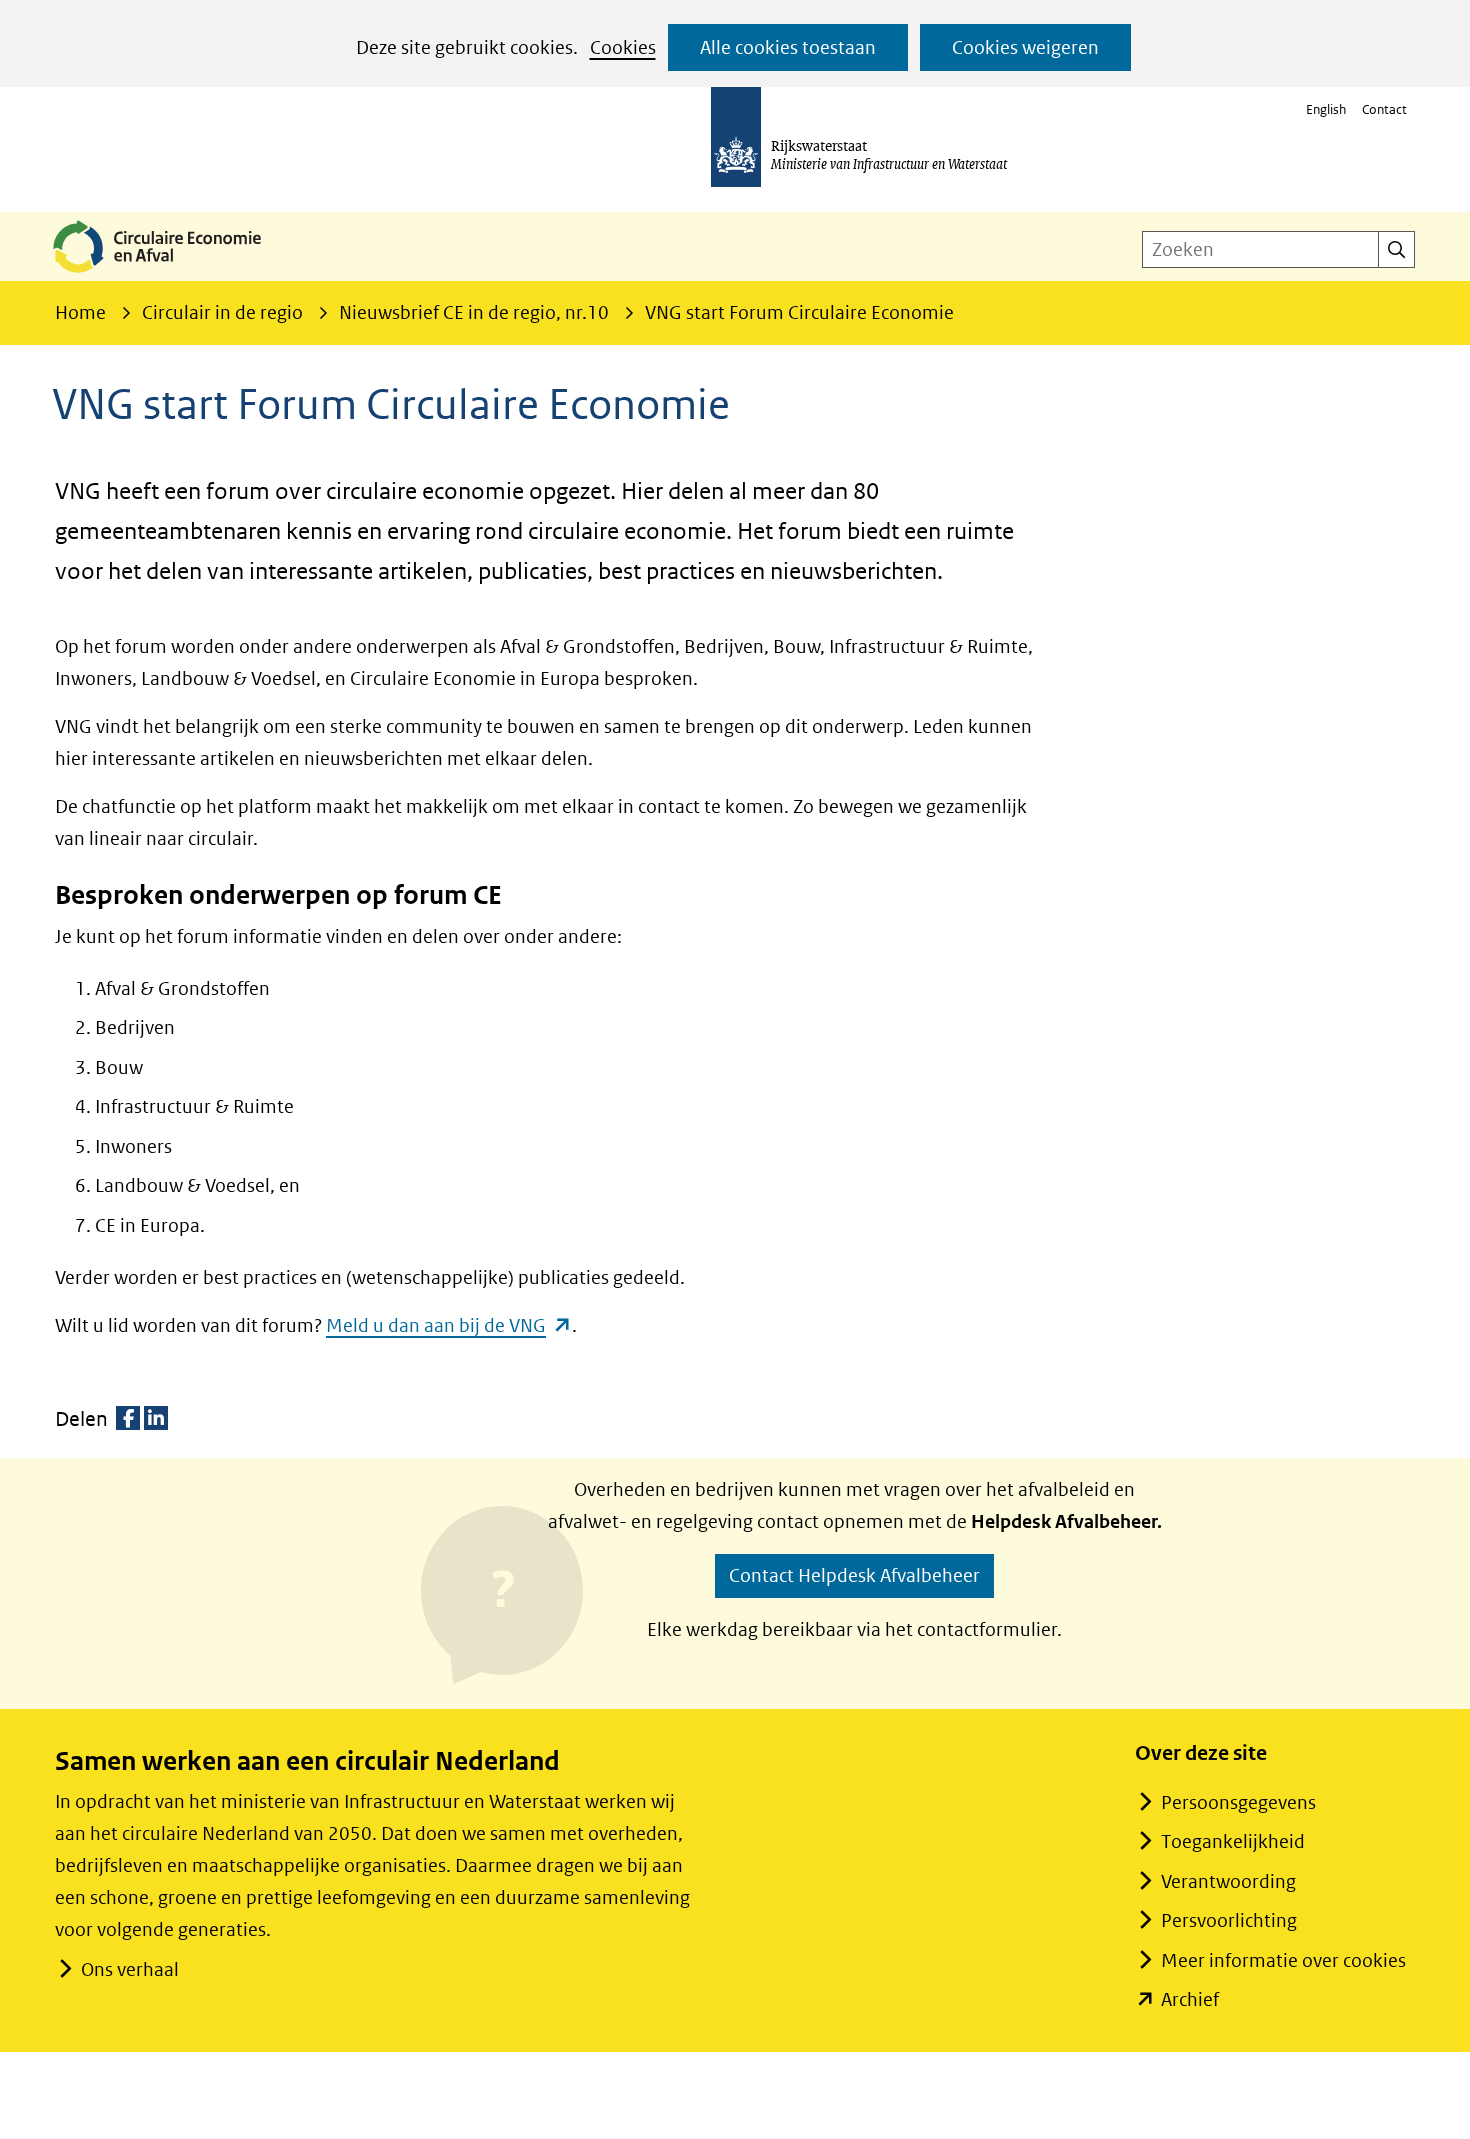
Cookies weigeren (1025, 47)
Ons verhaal (130, 1969)
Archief (1190, 1999)
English (1326, 109)
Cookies (623, 47)
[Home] (173, 274)
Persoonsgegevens (1238, 1802)
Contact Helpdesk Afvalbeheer (854, 1575)
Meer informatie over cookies (1283, 1960)
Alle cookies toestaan (788, 47)
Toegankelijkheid (1233, 1841)
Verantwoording (1228, 1881)
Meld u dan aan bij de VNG (449, 1325)
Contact (1384, 109)
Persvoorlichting (1229, 1920)
